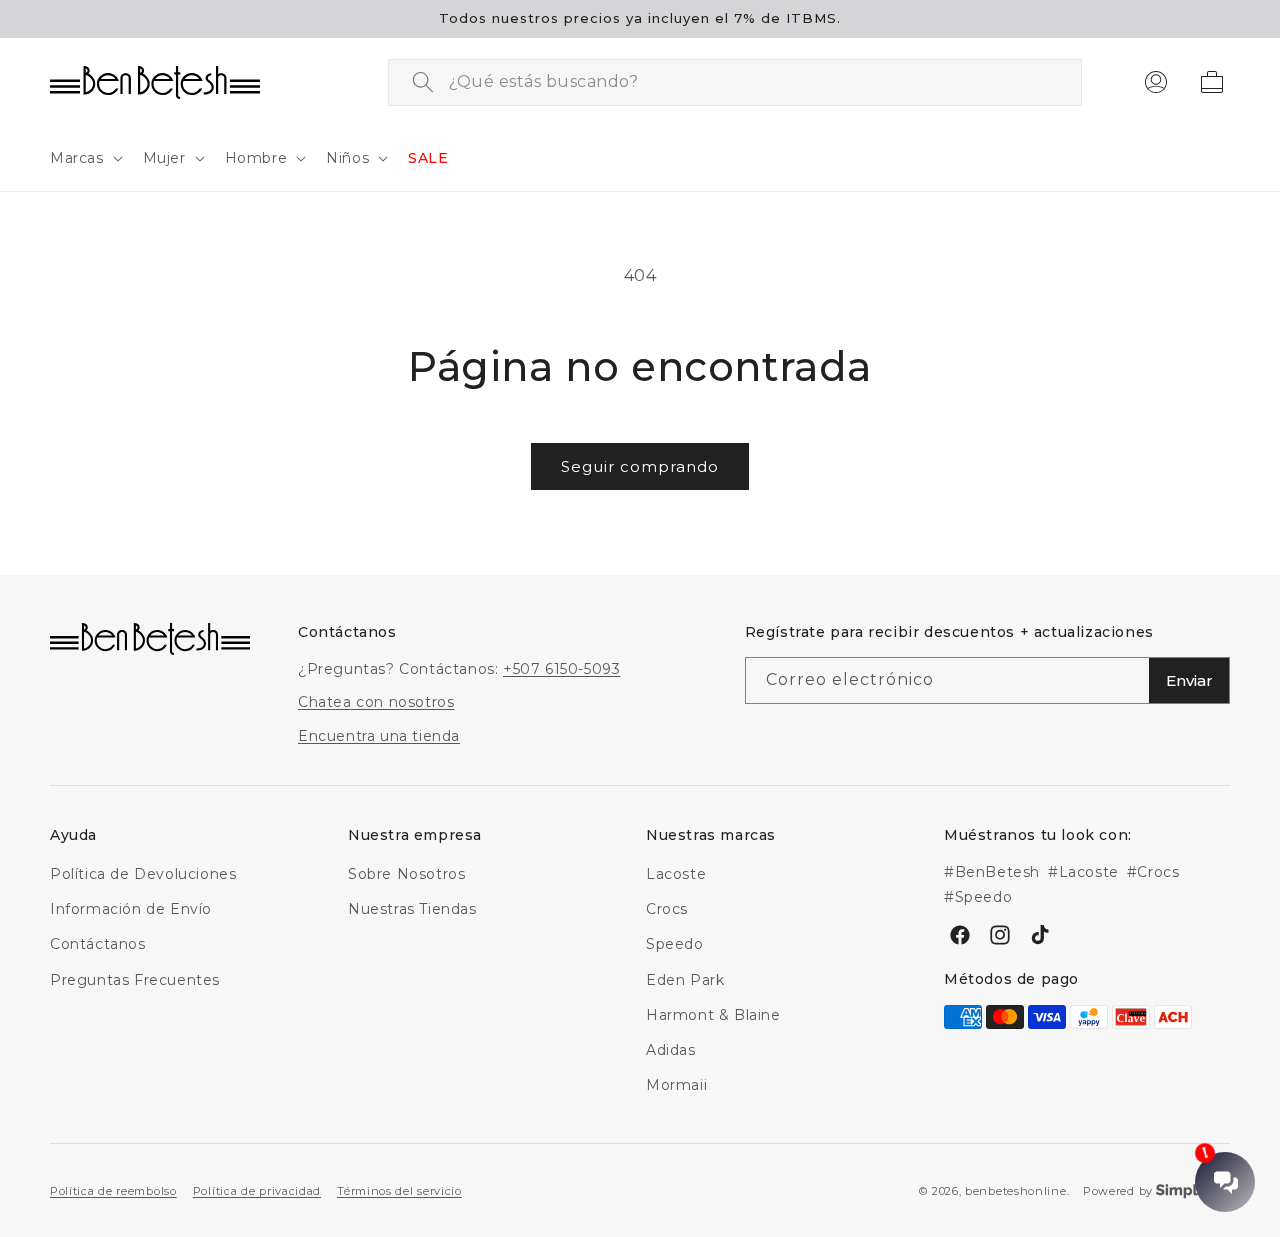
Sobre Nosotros (406, 874)
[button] (84, 158)
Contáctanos (98, 945)
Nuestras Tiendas (412, 909)
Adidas (671, 1050)
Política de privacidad (257, 1190)
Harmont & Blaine (713, 1015)
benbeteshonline (1016, 1191)
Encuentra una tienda (379, 736)
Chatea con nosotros (376, 703)
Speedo (675, 945)
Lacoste (676, 874)
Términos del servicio (399, 1190)
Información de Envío (131, 909)
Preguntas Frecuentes (135, 980)
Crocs (667, 909)
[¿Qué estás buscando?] (423, 82)
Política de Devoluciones (143, 874)
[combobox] (735, 82)
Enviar (1189, 681)
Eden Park (685, 980)
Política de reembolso (113, 1190)
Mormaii (676, 1085)
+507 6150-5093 (561, 670)
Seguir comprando (640, 466)
